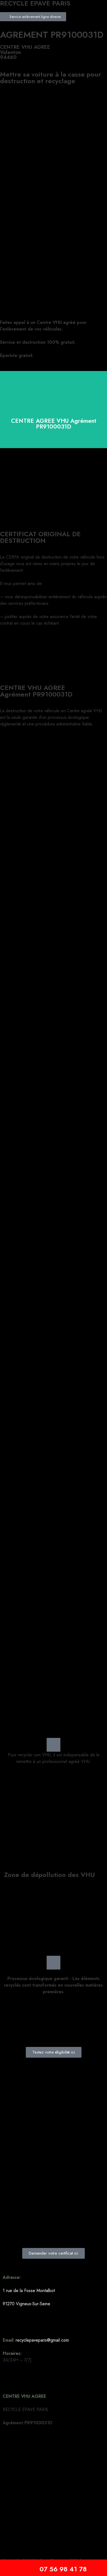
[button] (54, 26)
